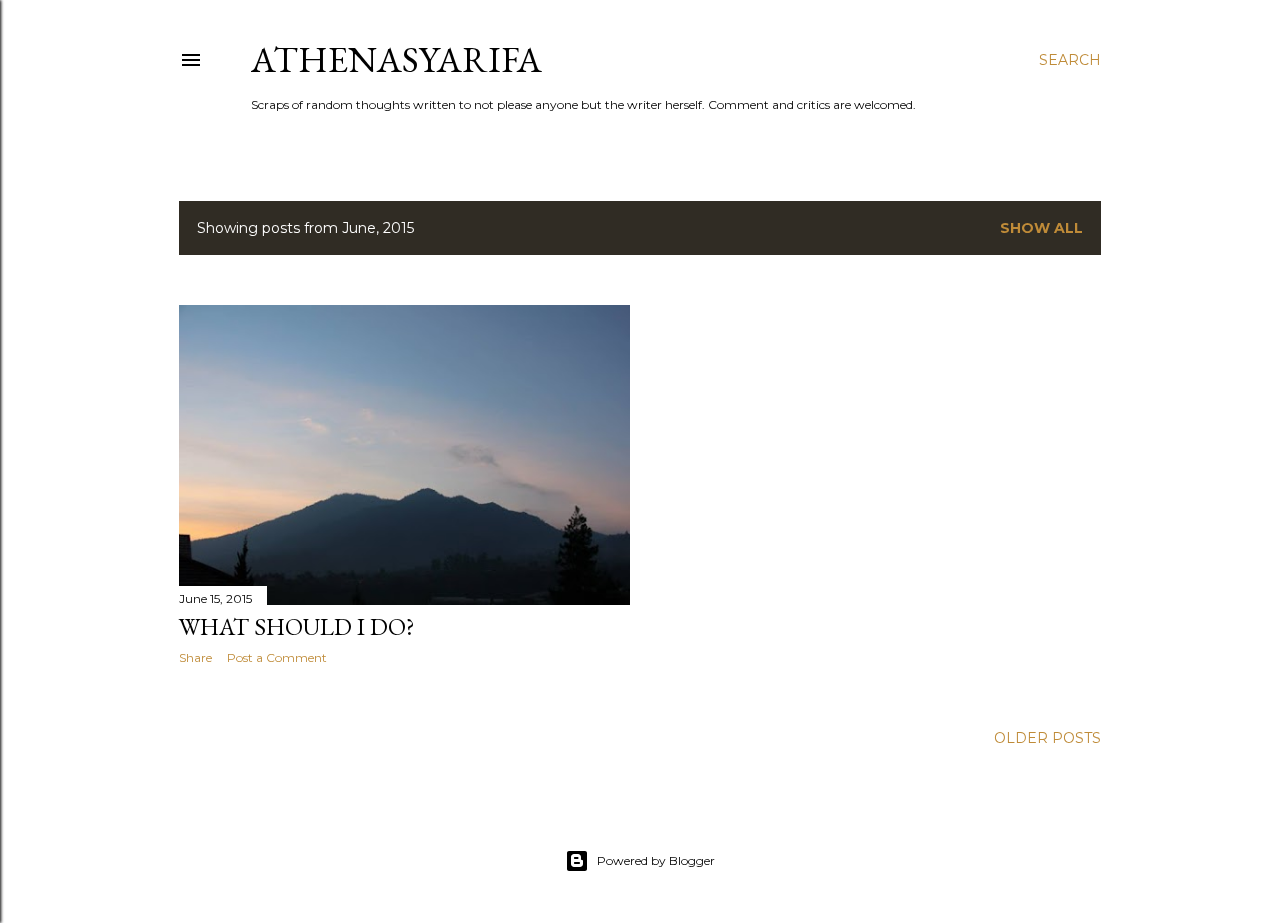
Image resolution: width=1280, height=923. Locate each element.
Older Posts (1047, 738)
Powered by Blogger (656, 860)
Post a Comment (277, 657)
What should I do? (297, 626)
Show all (1041, 228)
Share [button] (195, 657)
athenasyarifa (396, 59)
